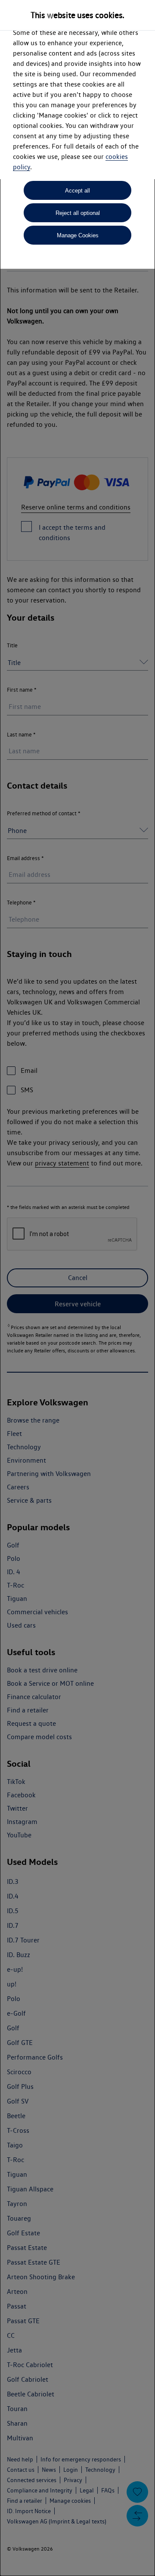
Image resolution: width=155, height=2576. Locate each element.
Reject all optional (78, 213)
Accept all (77, 191)
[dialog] (77, 1288)
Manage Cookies (78, 235)
